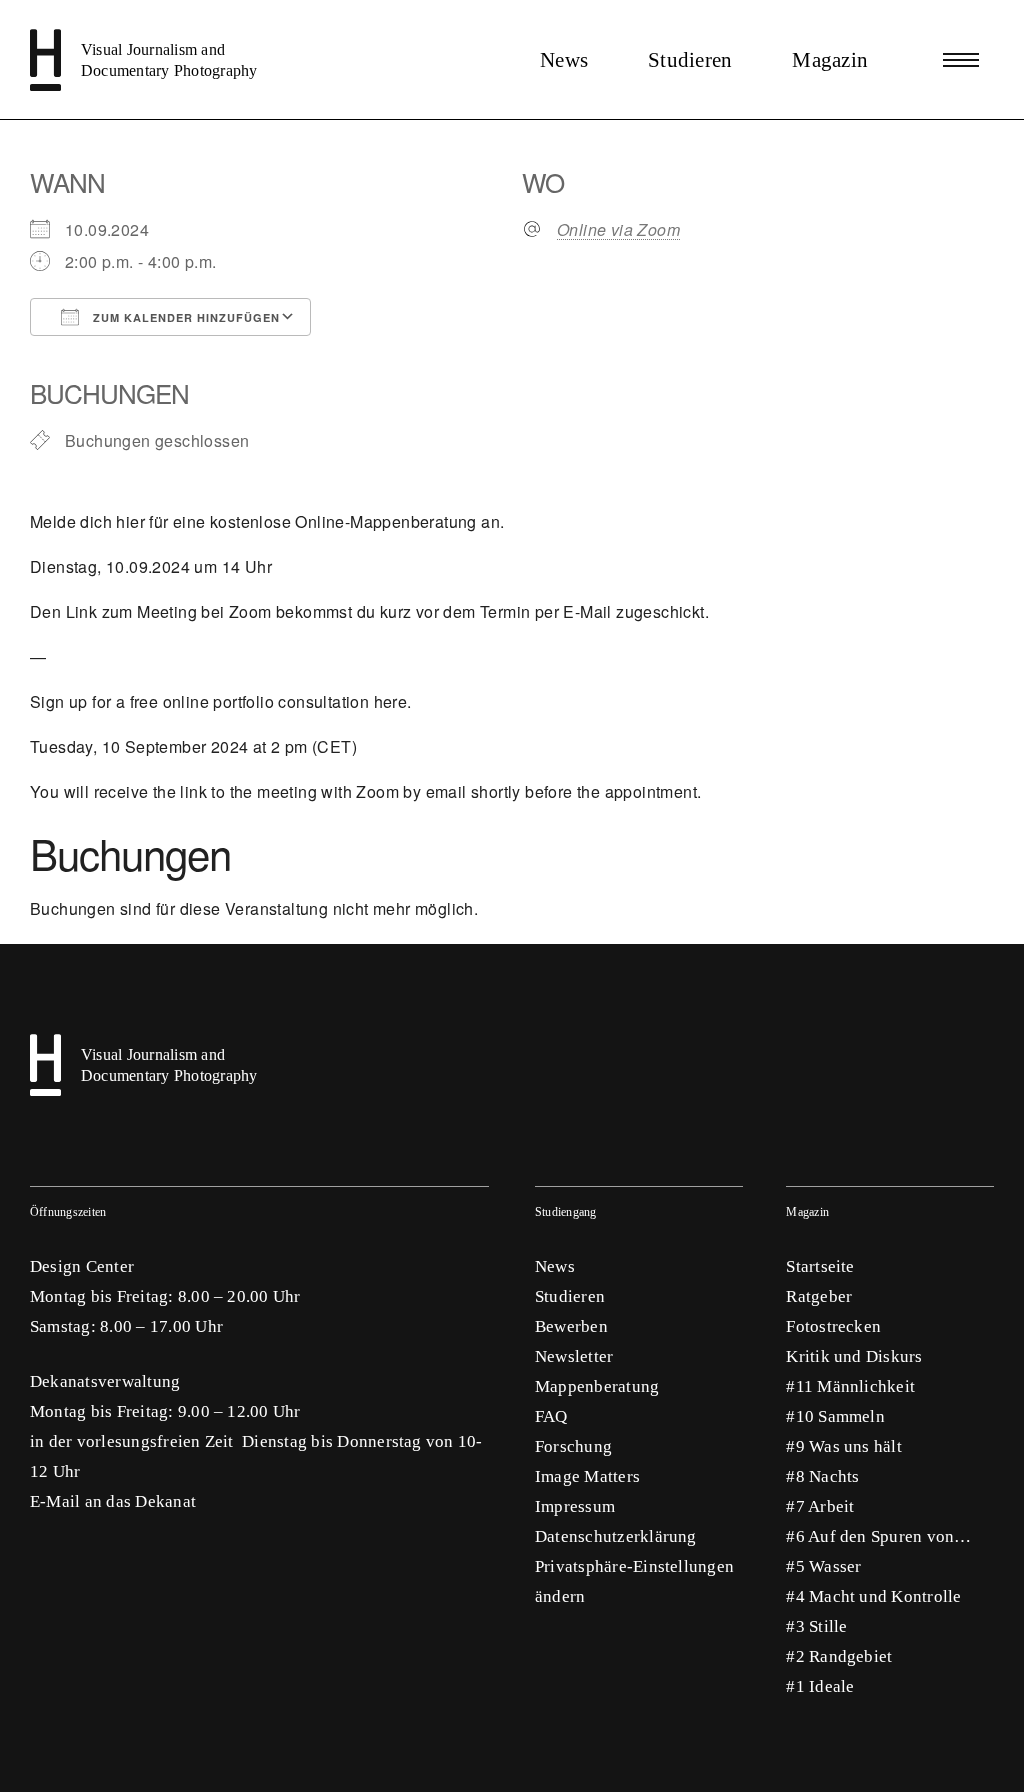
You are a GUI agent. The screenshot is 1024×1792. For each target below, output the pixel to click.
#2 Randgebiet (839, 1656)
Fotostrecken (833, 1326)
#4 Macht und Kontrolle (873, 1596)
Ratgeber (819, 1296)
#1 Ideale (820, 1686)
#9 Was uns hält (844, 1446)
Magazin (830, 60)
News (564, 60)
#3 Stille (816, 1626)
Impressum (575, 1506)
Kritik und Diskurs (854, 1356)
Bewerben (571, 1326)
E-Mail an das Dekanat (113, 1501)
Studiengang (566, 1212)
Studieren (690, 60)
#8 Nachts (822, 1476)
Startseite (820, 1266)
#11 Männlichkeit (850, 1386)
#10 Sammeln (835, 1416)
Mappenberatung (597, 1386)
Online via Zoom (618, 230)
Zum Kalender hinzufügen (184, 317)
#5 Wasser (823, 1566)
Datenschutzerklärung (616, 1536)
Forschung (573, 1446)
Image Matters (587, 1476)
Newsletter (574, 1356)
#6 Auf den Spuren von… (878, 1536)
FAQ (551, 1416)
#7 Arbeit (820, 1506)
